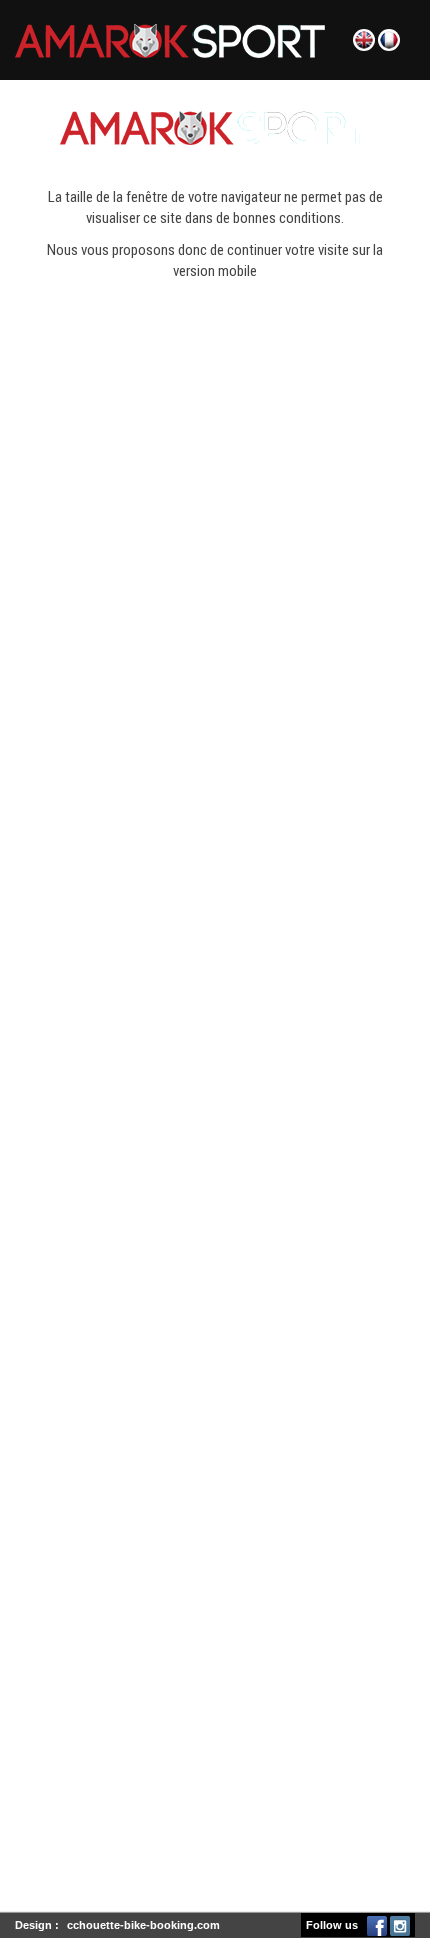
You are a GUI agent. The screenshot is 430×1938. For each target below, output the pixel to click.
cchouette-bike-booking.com (143, 1925)
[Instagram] (400, 1925)
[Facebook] (377, 1925)
